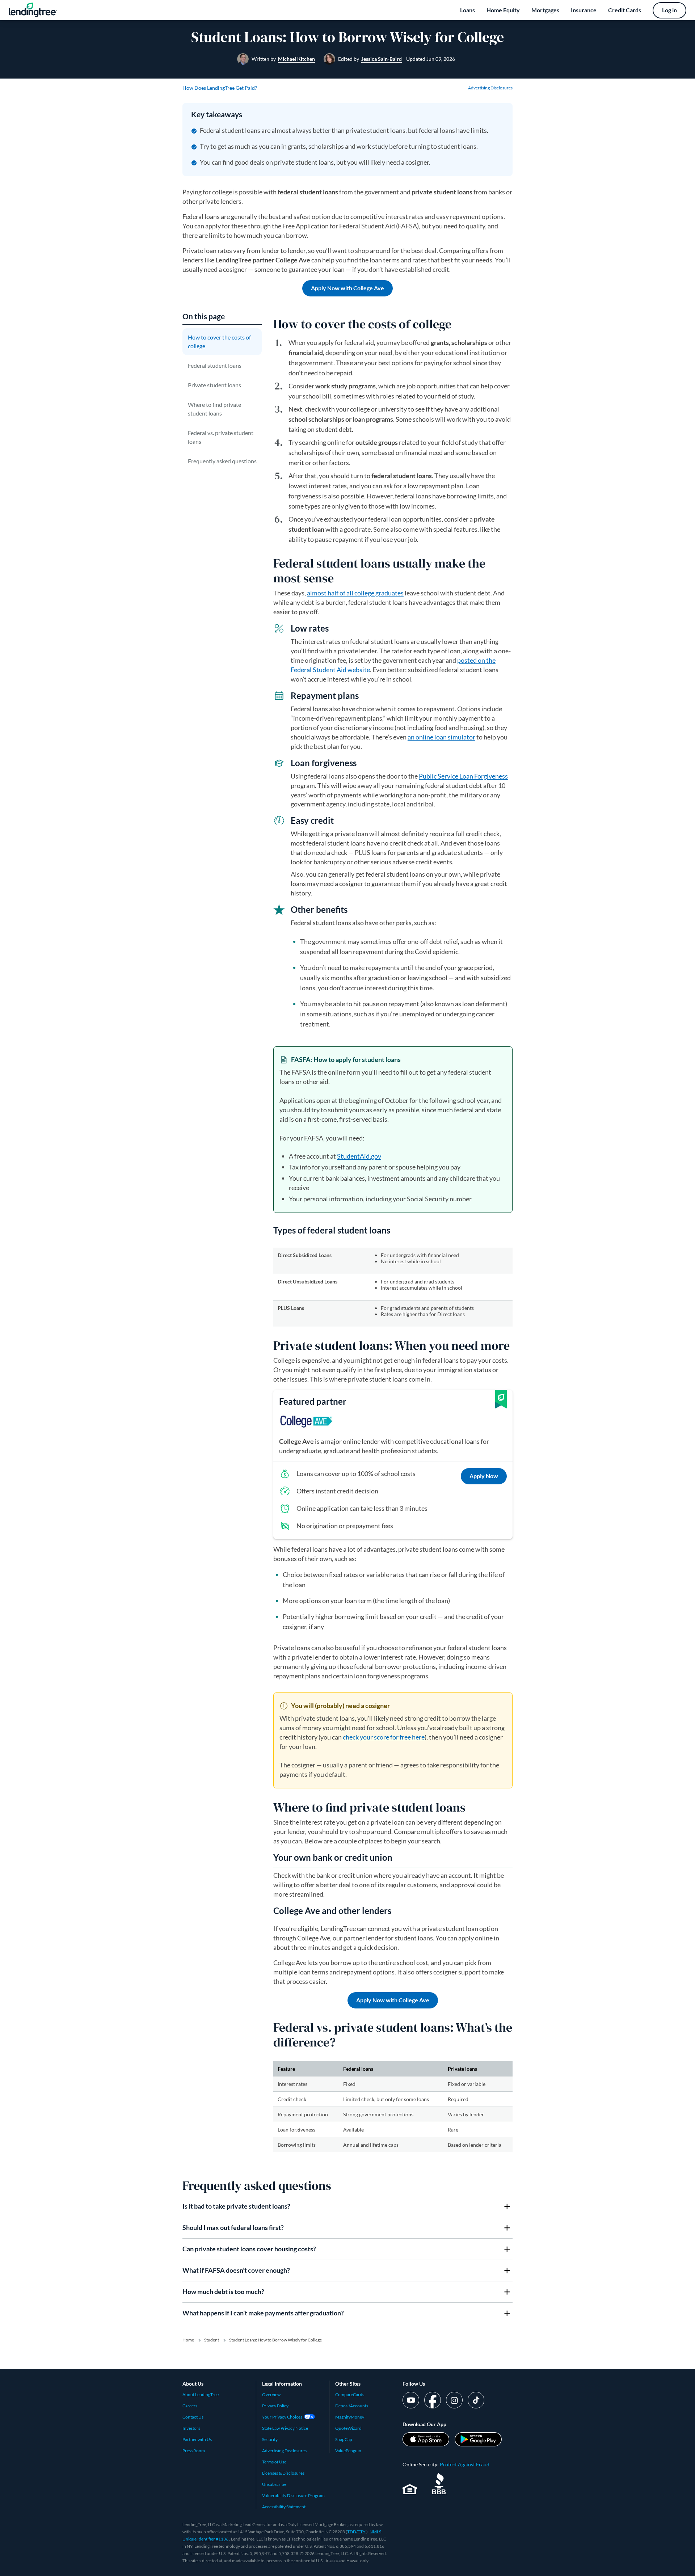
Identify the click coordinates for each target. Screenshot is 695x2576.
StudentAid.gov (359, 1156)
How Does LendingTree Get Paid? (220, 88)
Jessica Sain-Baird (382, 59)
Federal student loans (215, 365)
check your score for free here (384, 1737)
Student (212, 2340)
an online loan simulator (441, 737)
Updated (431, 59)
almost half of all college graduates (355, 593)
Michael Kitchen (296, 59)
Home (188, 2340)
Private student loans (214, 385)
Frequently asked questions (222, 461)
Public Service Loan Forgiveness (463, 776)
